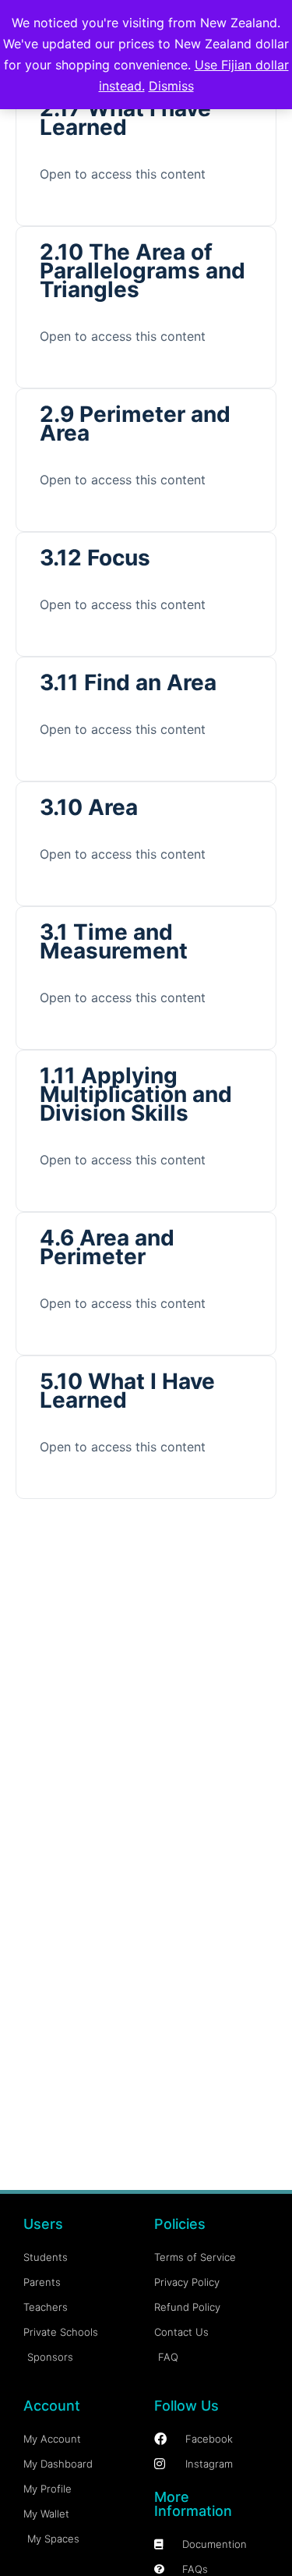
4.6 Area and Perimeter (107, 1247)
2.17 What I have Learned (125, 118)
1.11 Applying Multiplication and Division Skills (136, 1094)
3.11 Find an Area (128, 682)
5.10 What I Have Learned (127, 1391)
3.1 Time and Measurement (114, 941)
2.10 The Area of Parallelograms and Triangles (142, 271)
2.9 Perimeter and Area (135, 423)
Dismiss (171, 86)
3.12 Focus (95, 558)
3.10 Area (89, 807)
